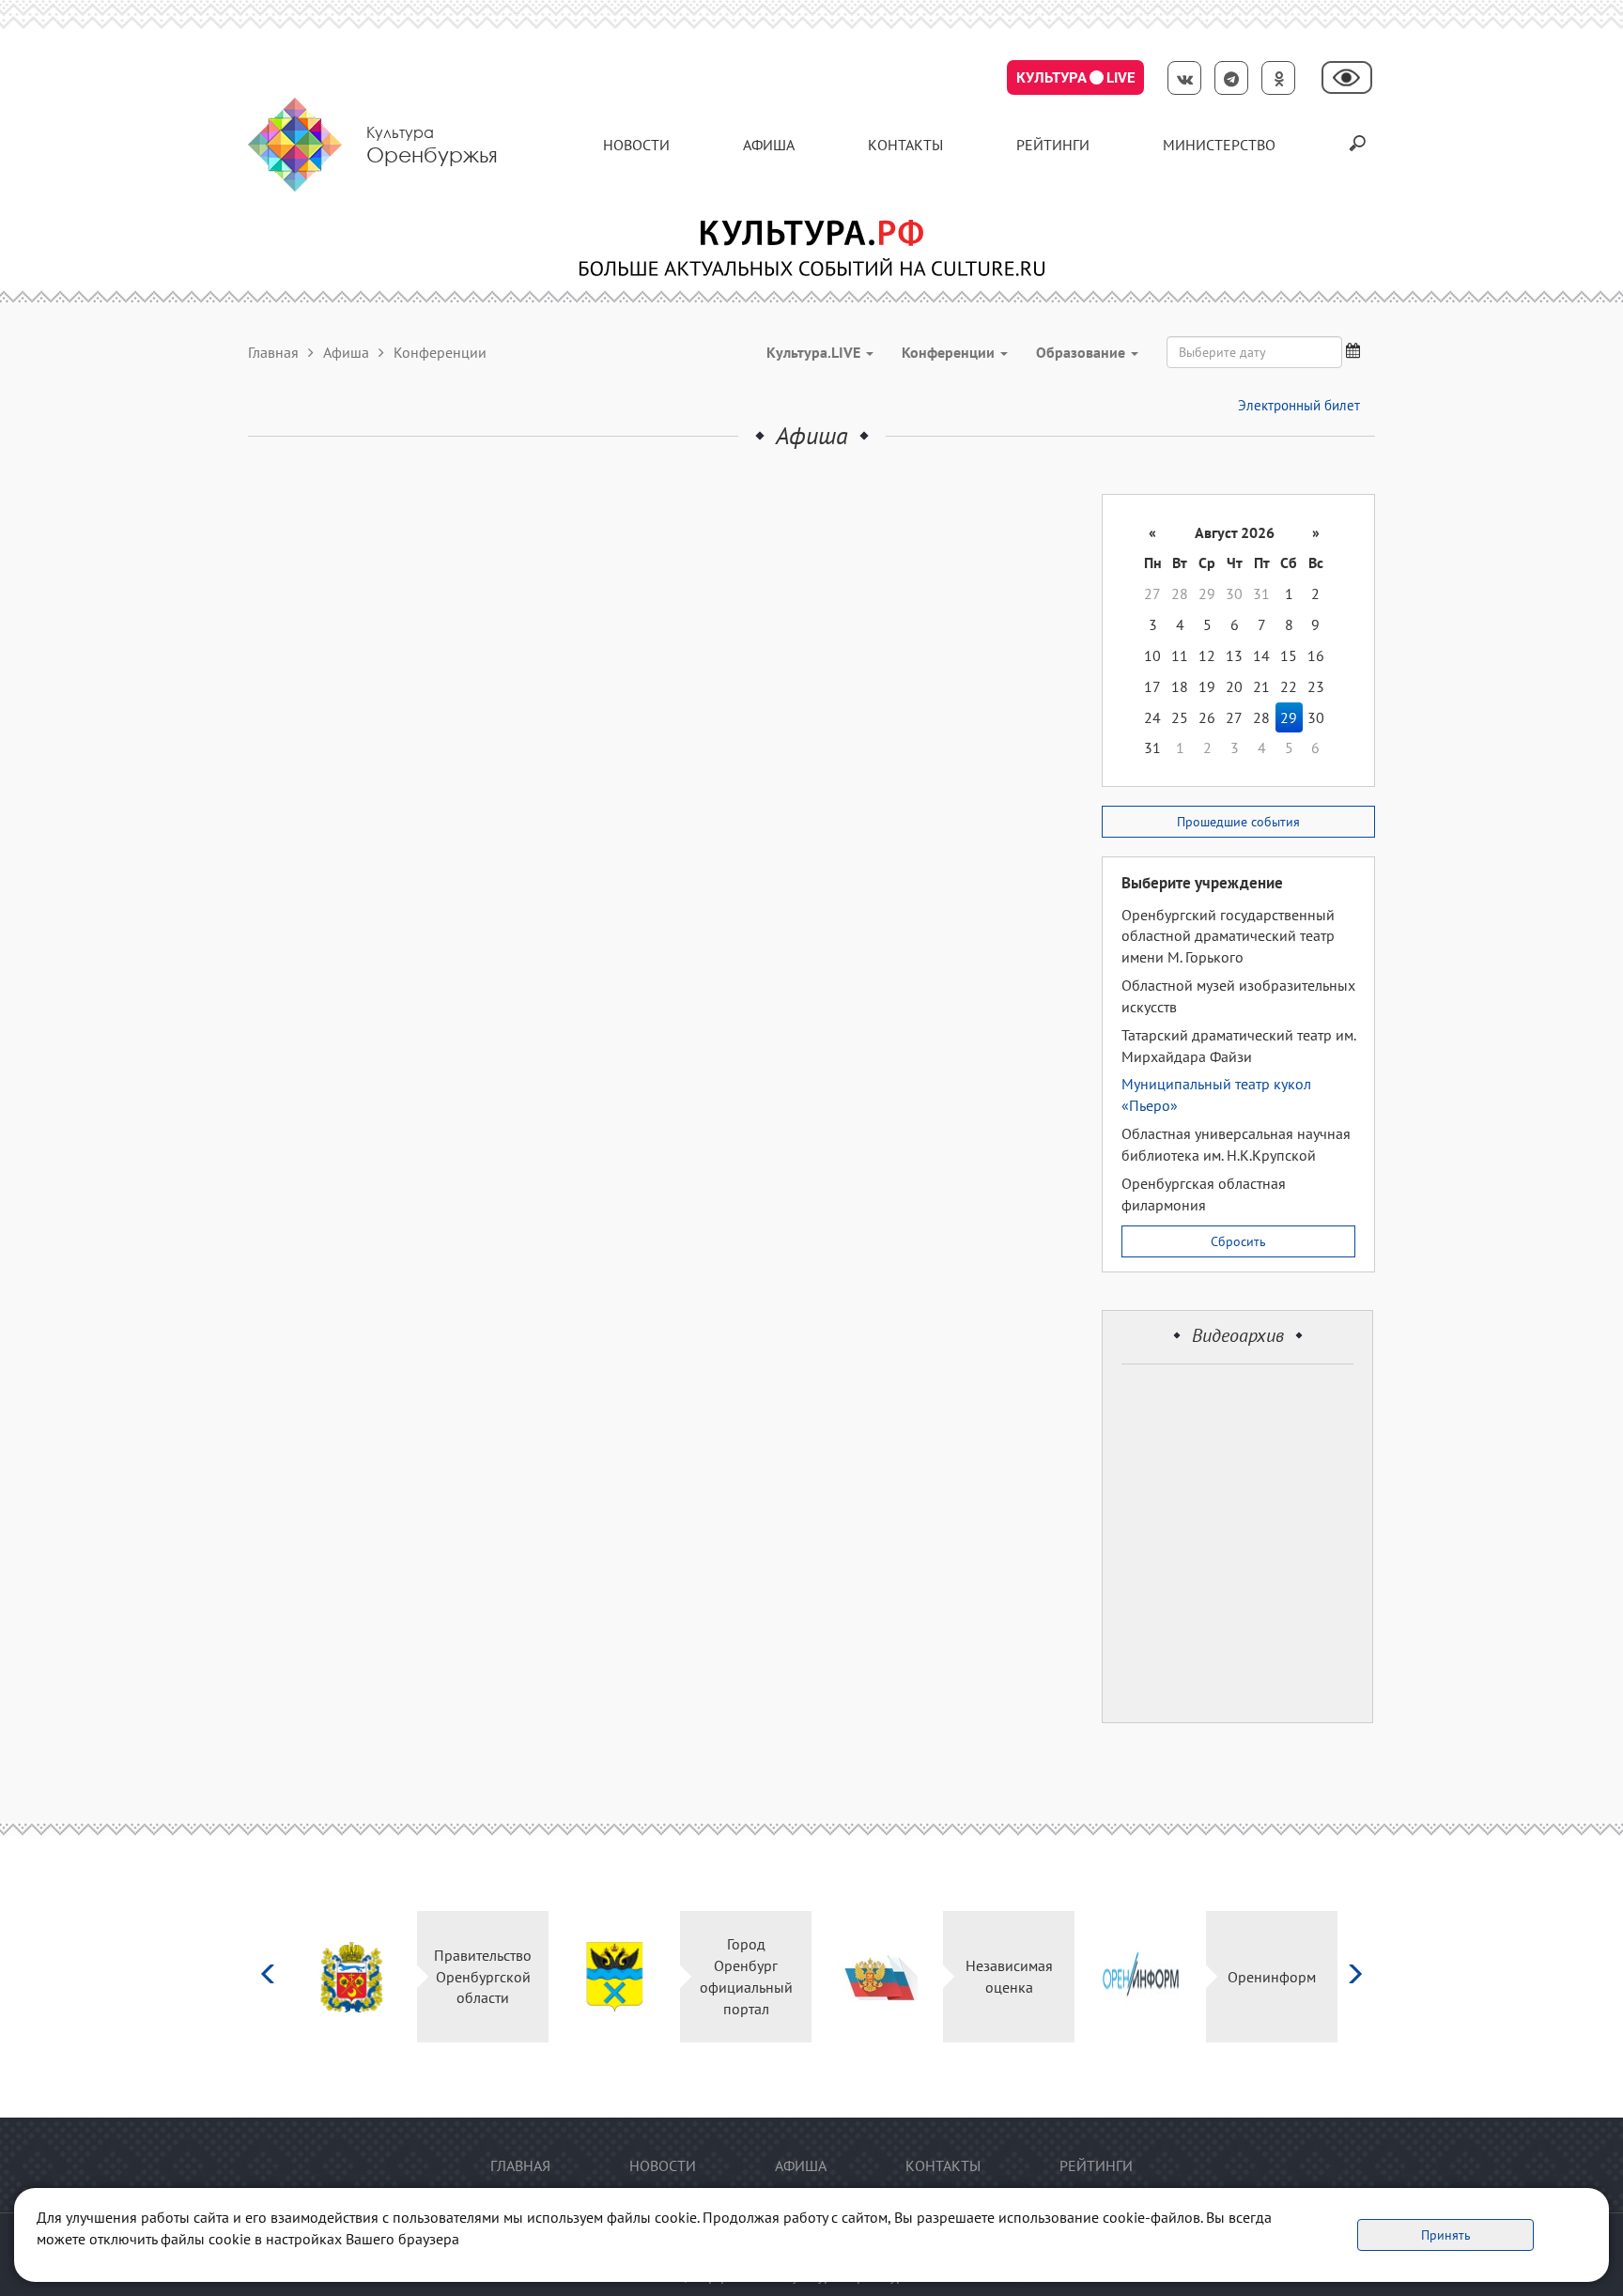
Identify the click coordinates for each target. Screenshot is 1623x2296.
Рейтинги (1053, 145)
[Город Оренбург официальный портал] (615, 1977)
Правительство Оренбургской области (483, 1977)
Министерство (1219, 145)
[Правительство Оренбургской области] (352, 1977)
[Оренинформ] (1141, 1977)
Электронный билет (1299, 405)
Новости (636, 145)
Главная (273, 352)
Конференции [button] (950, 352)
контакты (905, 145)
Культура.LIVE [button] (815, 352)
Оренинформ (1272, 1977)
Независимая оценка (1009, 1976)
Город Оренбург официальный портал (746, 1976)
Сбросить (1238, 1241)
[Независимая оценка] (878, 1977)
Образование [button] (1082, 352)
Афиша (769, 145)
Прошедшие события (1238, 822)
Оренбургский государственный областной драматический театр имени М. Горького (1228, 936)
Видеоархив (1238, 1335)
